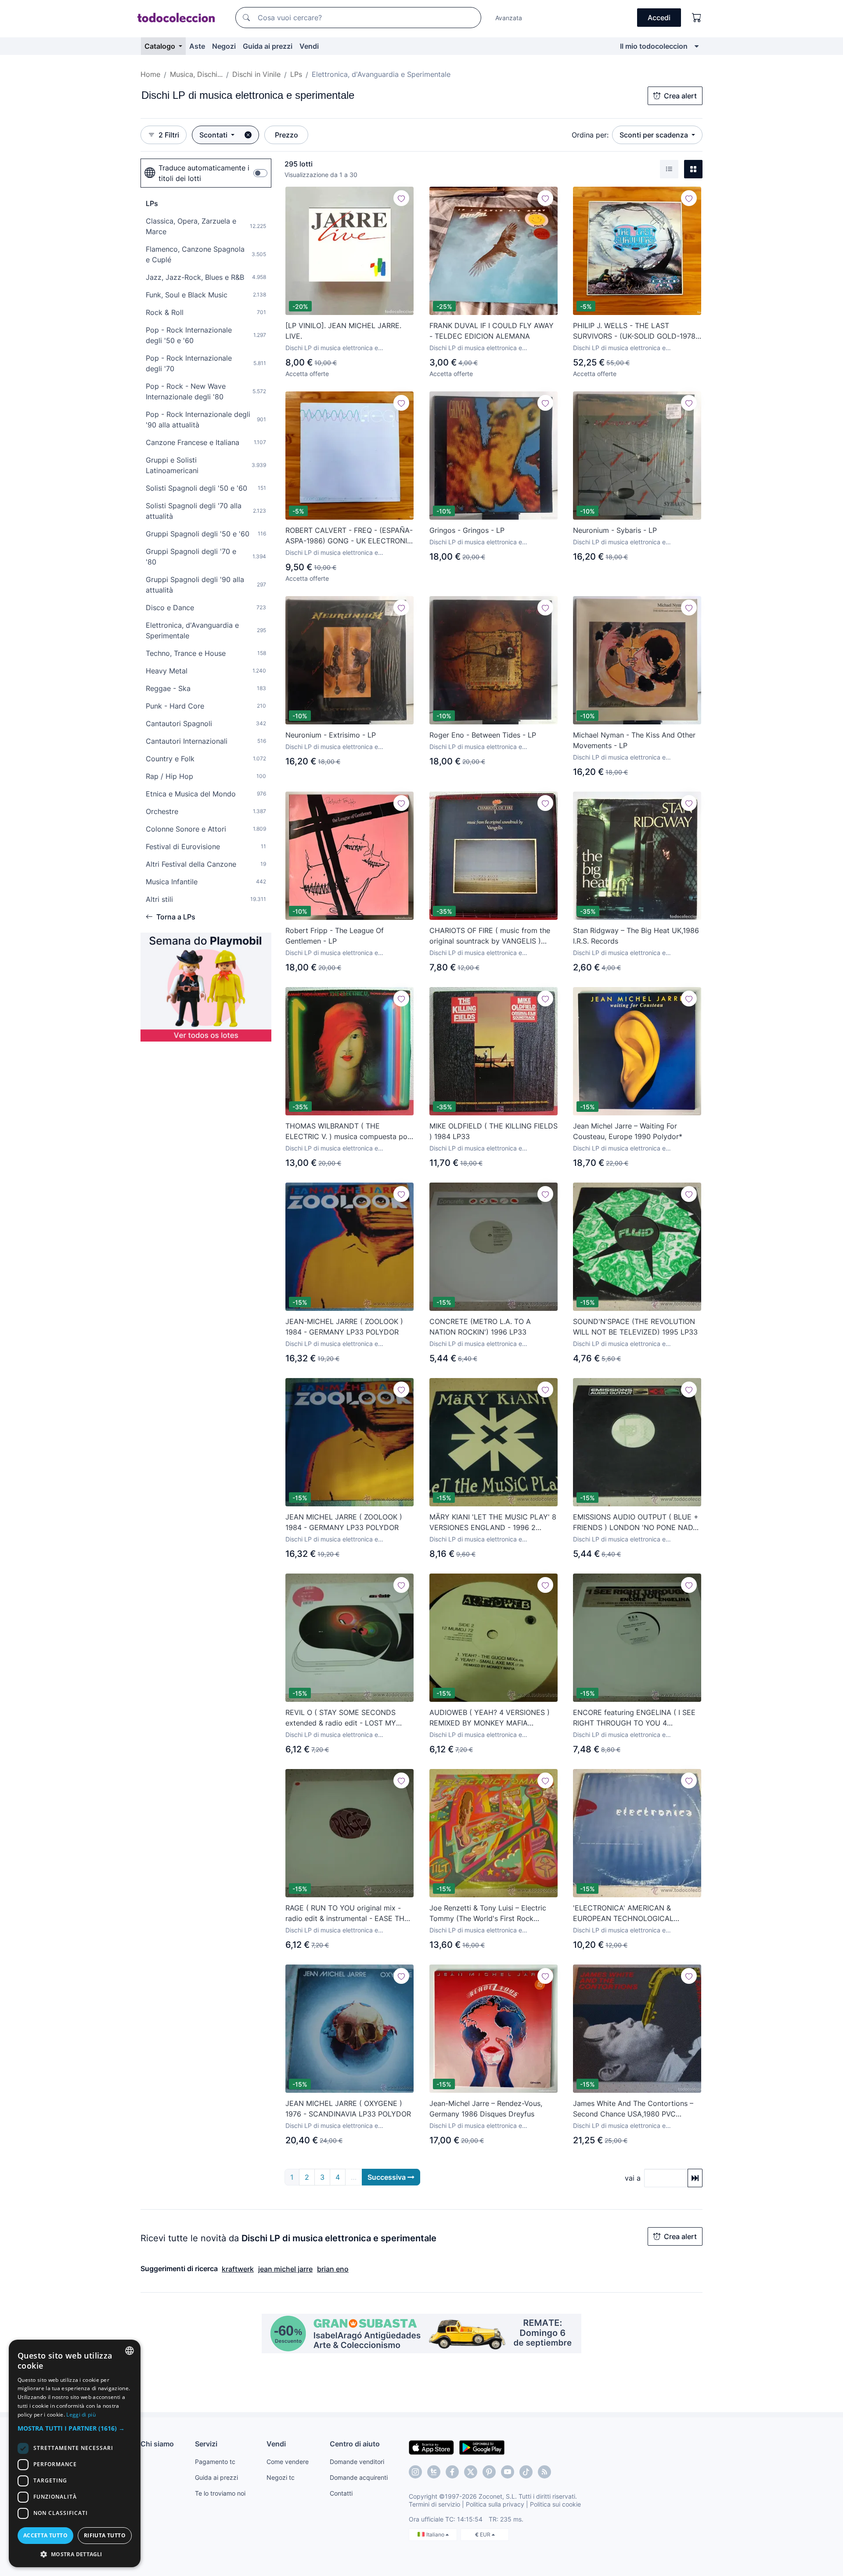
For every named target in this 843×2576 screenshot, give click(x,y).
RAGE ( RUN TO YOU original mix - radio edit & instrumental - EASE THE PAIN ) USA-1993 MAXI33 (347, 1914)
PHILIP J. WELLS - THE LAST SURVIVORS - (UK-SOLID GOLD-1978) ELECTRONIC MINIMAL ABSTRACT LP (636, 331)
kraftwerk (238, 2269)
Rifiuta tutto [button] (105, 2535)
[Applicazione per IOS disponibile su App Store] (431, 2447)
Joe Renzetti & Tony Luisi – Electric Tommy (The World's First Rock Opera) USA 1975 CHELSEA (488, 1914)
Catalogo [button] (161, 46)
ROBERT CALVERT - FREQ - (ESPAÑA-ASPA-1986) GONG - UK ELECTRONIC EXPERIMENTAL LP (349, 536)
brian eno (333, 2269)
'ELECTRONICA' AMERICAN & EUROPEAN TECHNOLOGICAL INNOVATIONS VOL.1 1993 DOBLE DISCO (629, 1914)
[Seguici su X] (471, 2472)
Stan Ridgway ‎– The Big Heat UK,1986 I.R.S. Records (636, 936)
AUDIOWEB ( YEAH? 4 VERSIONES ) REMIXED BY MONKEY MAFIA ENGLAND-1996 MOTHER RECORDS (490, 1718)
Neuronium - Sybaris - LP (615, 530)
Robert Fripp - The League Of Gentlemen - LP (335, 936)
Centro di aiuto (355, 2444)
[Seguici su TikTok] (526, 2472)
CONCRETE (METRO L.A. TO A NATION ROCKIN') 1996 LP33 (480, 1327)
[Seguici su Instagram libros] (434, 2472)
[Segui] (401, 198)
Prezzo (286, 135)
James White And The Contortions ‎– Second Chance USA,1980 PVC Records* (633, 2109)
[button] (75, 2428)
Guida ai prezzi (268, 46)
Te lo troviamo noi (220, 2493)
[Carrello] (697, 18)
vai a (633, 2178)
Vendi (309, 46)
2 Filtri (169, 135)
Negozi (224, 46)
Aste (197, 46)
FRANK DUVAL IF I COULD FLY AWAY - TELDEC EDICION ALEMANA (492, 331)
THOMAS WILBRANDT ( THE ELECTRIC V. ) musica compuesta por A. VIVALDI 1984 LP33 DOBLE (348, 1132)
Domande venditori (357, 2462)
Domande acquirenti (359, 2477)
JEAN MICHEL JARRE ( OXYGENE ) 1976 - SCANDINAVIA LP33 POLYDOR (348, 2109)
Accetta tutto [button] (45, 2535)
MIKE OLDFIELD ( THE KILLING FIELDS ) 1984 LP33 (494, 1131)
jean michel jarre (285, 2269)
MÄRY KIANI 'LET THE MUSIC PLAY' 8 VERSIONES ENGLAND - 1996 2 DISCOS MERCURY (493, 1523)
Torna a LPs (176, 917)
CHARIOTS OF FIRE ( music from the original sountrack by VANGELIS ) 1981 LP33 (490, 936)
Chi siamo (157, 2444)
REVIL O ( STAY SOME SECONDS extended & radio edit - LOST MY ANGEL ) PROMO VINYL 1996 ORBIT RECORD (345, 1718)
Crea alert (680, 96)
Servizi (206, 2444)
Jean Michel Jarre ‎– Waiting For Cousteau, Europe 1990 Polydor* (628, 1131)
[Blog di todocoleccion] (544, 2472)
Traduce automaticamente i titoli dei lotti (204, 173)
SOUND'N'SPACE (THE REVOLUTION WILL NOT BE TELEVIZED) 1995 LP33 (635, 1327)
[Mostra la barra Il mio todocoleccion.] (697, 46)
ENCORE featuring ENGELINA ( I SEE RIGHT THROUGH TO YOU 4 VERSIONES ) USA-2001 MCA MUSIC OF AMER (634, 1718)
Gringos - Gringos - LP (467, 530)
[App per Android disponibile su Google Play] (482, 2447)
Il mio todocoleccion (654, 46)
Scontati (214, 135)
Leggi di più (81, 2415)
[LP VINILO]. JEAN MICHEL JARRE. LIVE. (343, 331)
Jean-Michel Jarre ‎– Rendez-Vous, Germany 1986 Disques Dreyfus (486, 2109)
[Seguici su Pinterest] (489, 2472)
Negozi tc (281, 2477)
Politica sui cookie (555, 2504)
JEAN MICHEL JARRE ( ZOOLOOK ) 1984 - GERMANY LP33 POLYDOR (344, 1522)
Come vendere (288, 2462)
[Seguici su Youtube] (508, 2472)
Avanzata (509, 18)
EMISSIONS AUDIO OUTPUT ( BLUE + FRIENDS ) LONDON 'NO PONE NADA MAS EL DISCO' (636, 1523)
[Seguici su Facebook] (452, 2472)
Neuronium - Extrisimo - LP (331, 735)
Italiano (436, 2534)
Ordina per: (590, 135)
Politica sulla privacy (495, 2504)
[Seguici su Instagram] (415, 2472)
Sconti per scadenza (655, 135)
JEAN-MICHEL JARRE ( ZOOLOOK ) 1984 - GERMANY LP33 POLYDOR (344, 1327)
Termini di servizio (434, 2504)
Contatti (341, 2493)
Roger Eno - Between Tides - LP (483, 735)
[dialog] (75, 2453)
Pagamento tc (215, 2462)
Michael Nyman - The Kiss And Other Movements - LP (634, 740)
